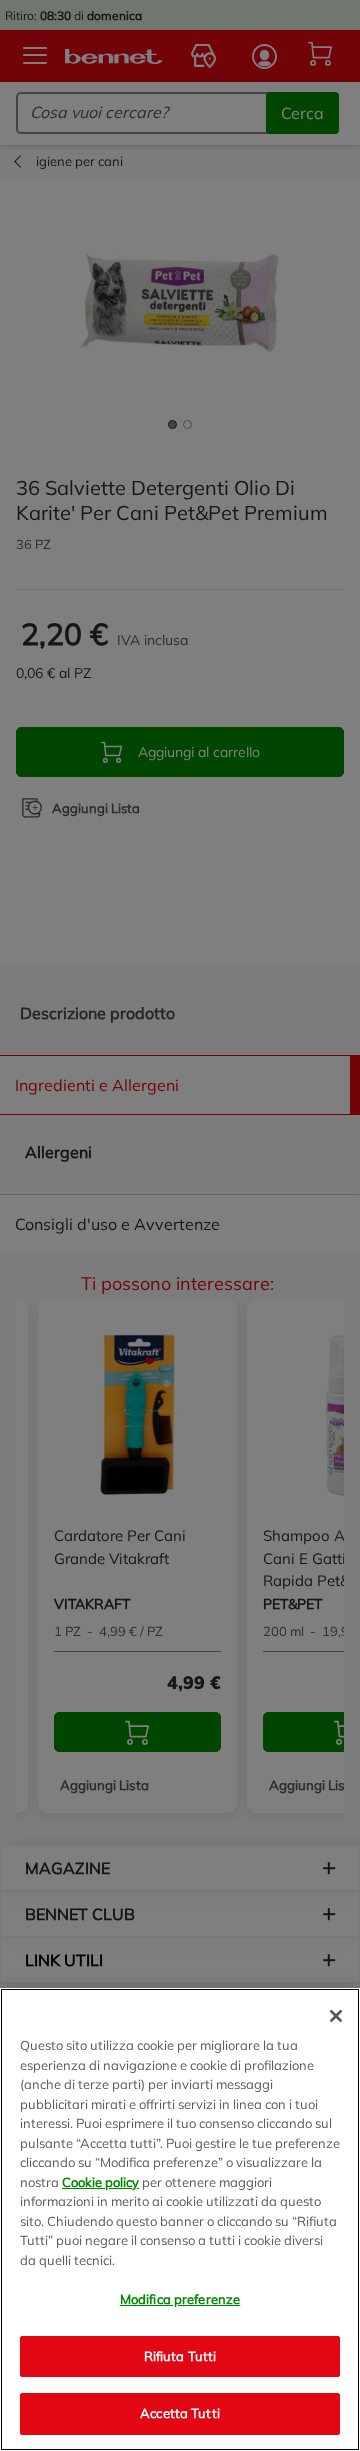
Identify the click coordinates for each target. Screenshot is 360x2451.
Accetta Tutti (180, 2413)
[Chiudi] (336, 2016)
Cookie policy (100, 2182)
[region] (180, 2219)
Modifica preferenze (180, 2299)
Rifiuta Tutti (180, 2356)
